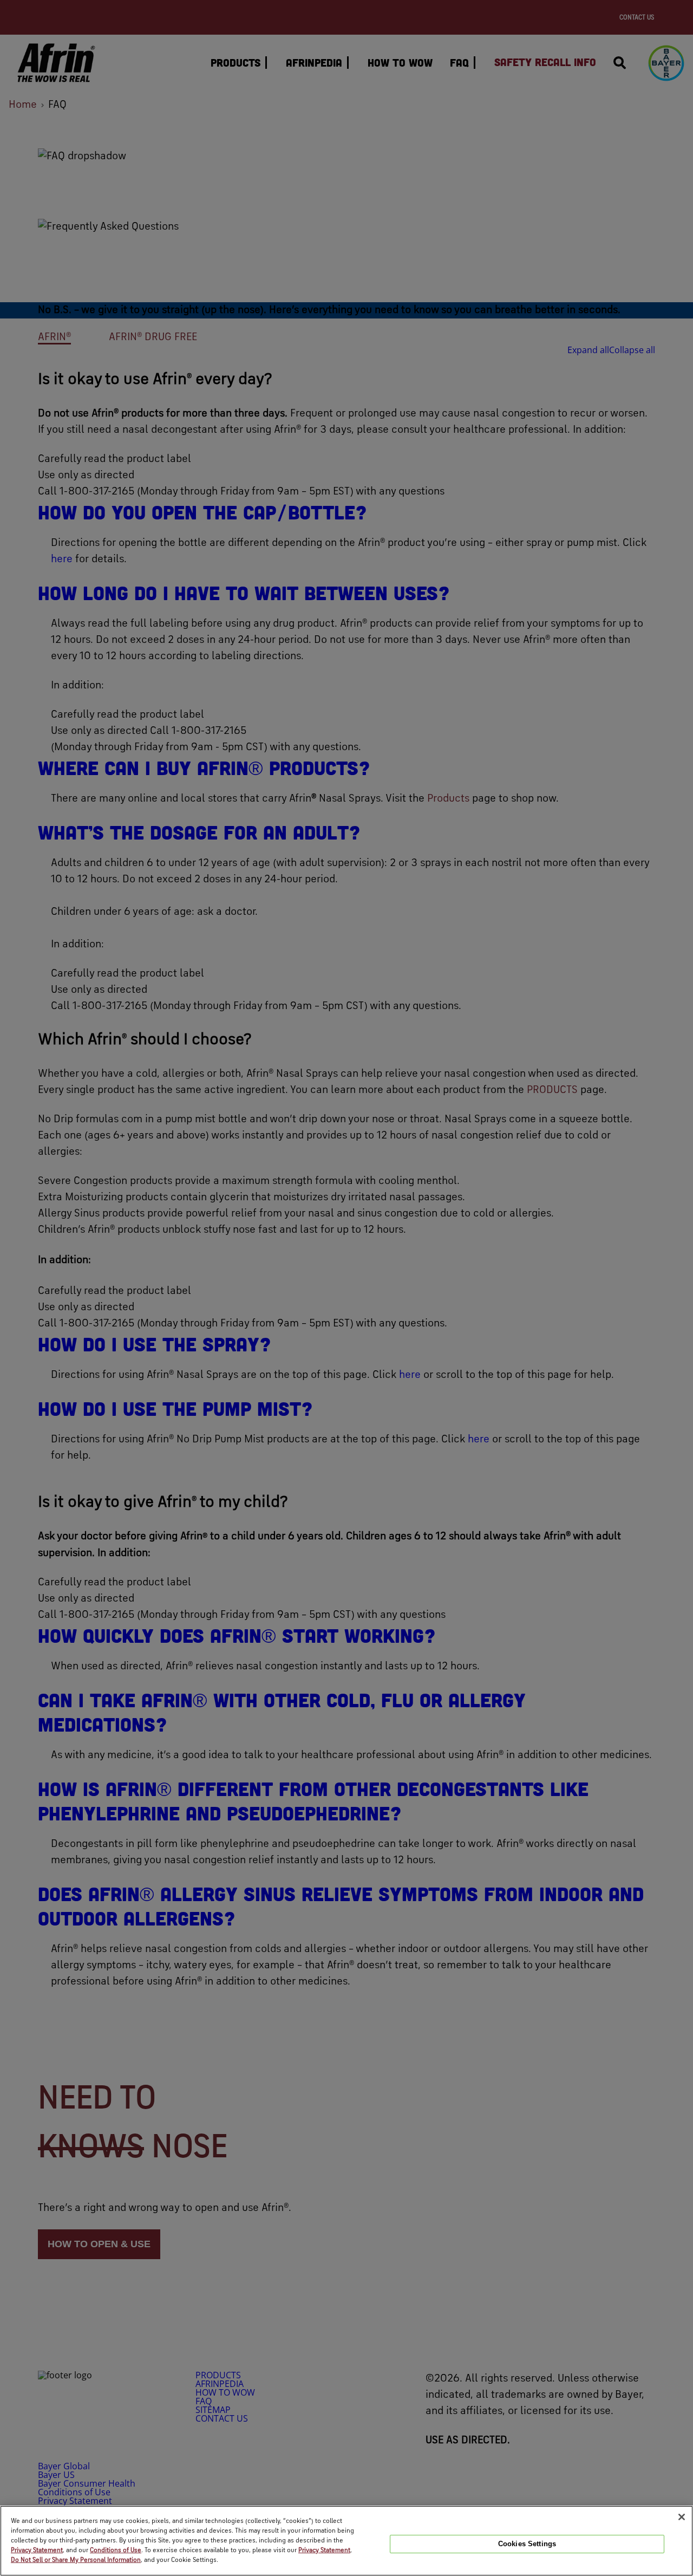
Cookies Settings (527, 2544)
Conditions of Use (116, 2551)
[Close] (682, 2517)
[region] (346, 2541)
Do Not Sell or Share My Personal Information (76, 2560)
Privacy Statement (37, 2551)
